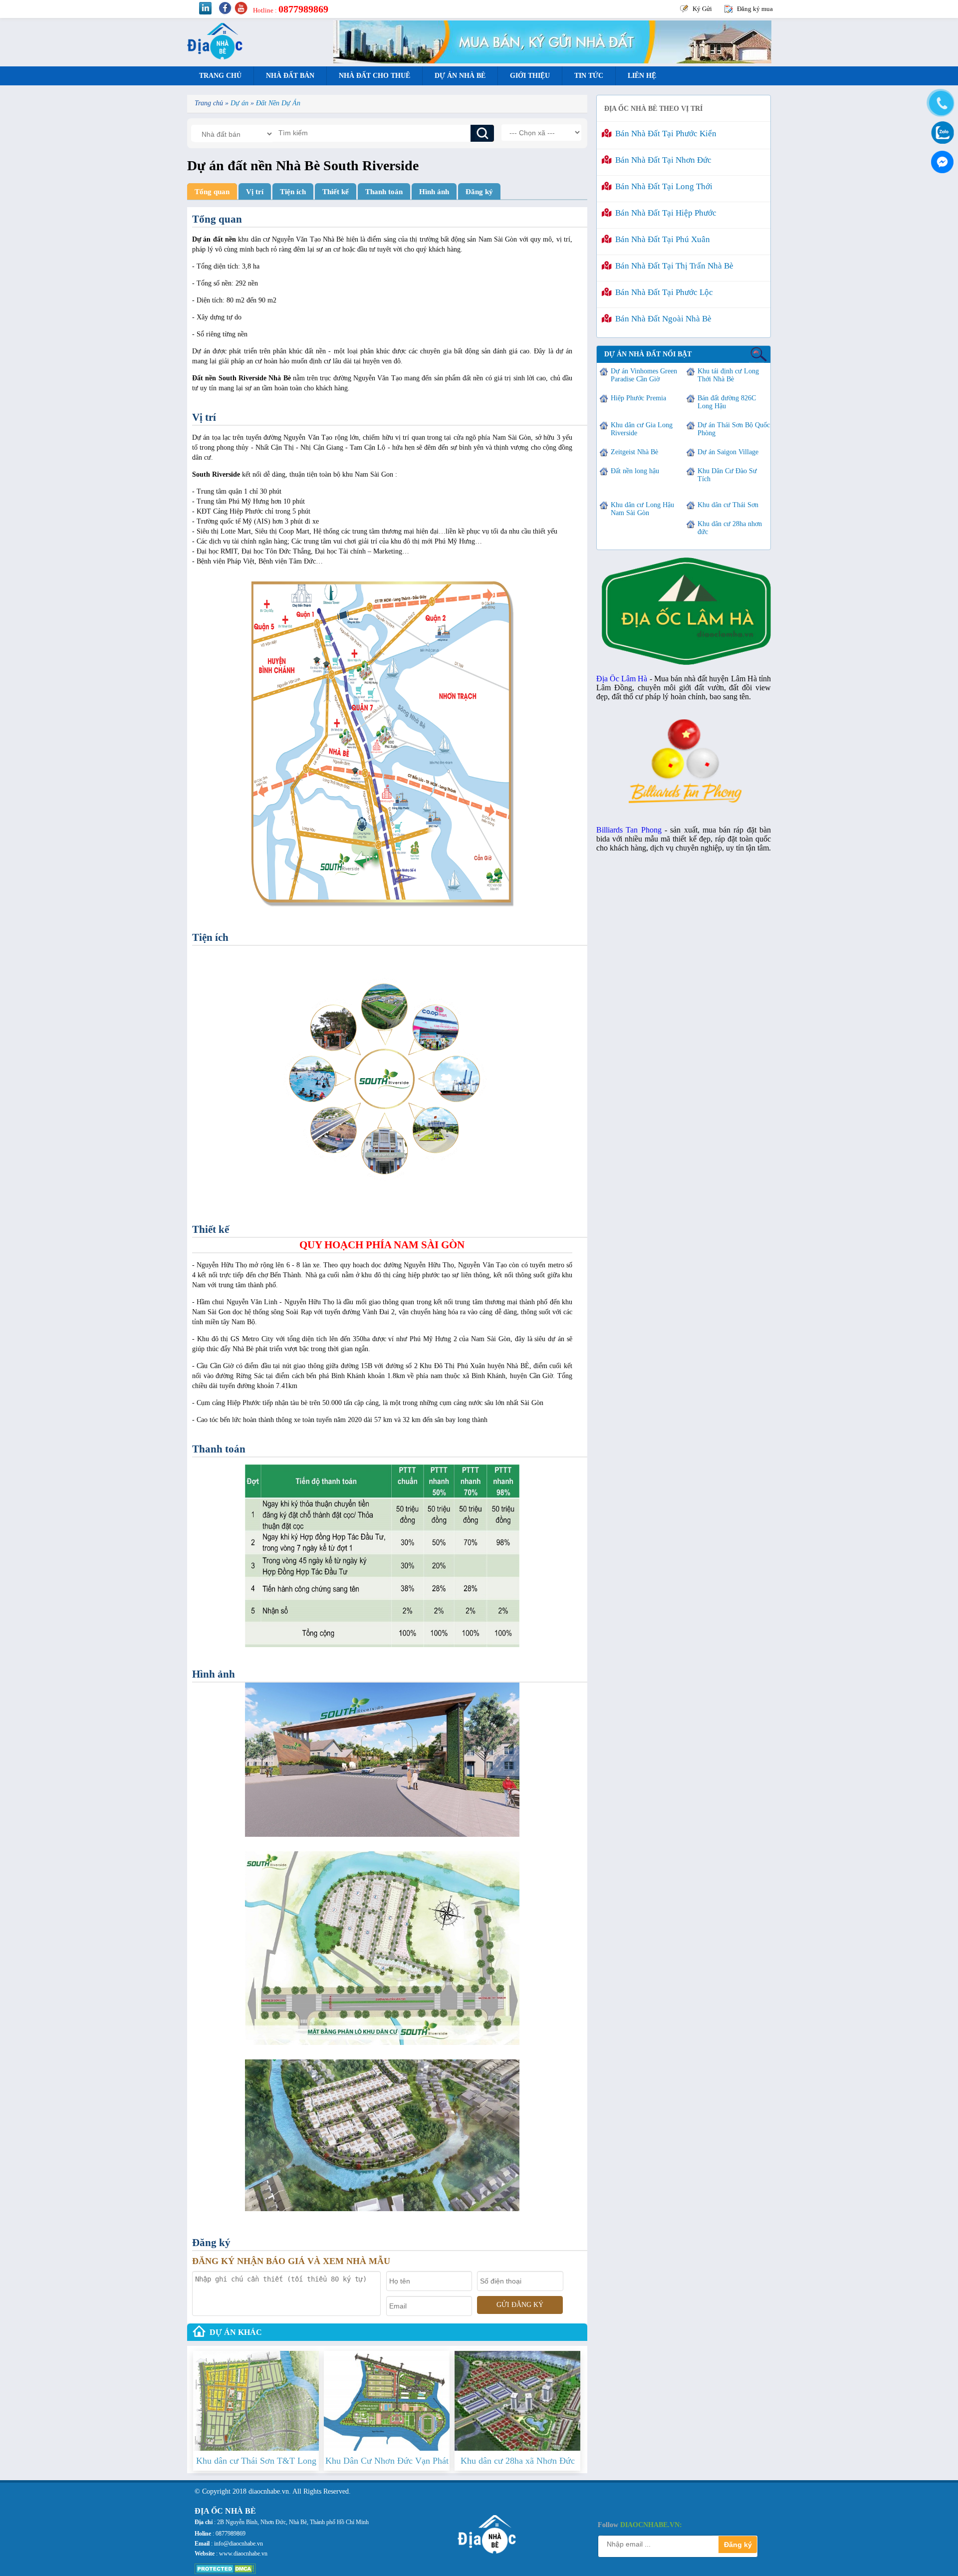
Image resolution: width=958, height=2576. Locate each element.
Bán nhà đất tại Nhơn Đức (661, 160)
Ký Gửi (702, 9)
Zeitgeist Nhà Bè (634, 452)
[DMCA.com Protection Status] (225, 2572)
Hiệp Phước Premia (638, 398)
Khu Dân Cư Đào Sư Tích (727, 475)
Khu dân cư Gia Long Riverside (642, 429)
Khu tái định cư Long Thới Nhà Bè (728, 375)
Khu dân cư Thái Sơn (728, 505)
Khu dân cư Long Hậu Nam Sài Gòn (642, 509)
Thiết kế (336, 191)
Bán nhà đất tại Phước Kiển (664, 134)
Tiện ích (293, 191)
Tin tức (589, 76)
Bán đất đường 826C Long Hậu (727, 402)
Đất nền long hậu (635, 471)
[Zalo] (941, 132)
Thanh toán (384, 191)
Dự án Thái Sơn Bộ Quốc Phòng (734, 429)
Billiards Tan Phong (629, 830)
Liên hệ (642, 76)
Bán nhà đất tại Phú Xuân (661, 239)
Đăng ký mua (755, 9)
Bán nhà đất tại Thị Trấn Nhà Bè (672, 266)
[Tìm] (482, 133)
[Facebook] (941, 160)
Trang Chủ (220, 76)
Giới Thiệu (530, 76)
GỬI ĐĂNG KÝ (520, 2305)
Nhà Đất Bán (290, 76)
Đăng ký (479, 191)
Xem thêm (256, 2424)
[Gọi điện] (941, 103)
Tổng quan (212, 191)
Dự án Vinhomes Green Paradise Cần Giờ (644, 375)
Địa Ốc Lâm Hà (622, 679)
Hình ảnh (434, 191)
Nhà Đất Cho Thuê (374, 76)
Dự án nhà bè (460, 76)
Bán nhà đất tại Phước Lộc (662, 292)
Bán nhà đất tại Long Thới (662, 186)
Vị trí (255, 191)
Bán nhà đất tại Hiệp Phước (664, 213)
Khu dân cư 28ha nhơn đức (730, 528)
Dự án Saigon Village (728, 452)
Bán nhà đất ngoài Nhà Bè (661, 319)
